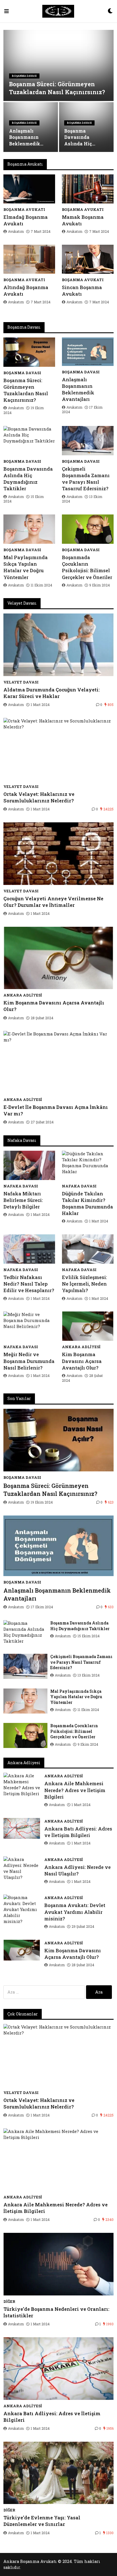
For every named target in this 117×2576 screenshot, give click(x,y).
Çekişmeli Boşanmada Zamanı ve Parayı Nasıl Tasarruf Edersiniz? (86, 479)
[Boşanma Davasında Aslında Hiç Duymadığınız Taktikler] (29, 441)
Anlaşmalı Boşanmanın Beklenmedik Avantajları (25, 137)
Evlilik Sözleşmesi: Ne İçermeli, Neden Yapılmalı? (84, 1284)
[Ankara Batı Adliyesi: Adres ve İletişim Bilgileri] (22, 1828)
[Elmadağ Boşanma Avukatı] (29, 189)
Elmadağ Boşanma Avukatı (26, 220)
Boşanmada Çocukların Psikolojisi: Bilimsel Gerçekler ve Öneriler (87, 567)
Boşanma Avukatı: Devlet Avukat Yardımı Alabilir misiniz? (75, 1912)
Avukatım (16, 231)
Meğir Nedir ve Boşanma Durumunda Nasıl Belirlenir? (29, 1361)
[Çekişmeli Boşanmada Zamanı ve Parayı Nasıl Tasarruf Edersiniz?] (88, 441)
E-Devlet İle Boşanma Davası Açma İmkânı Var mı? (56, 1110)
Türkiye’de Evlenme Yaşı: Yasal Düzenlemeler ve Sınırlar (42, 2521)
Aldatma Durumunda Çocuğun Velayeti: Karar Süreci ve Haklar (52, 693)
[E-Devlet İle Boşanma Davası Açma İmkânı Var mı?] (58, 1062)
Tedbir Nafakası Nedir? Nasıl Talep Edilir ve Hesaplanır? (29, 1284)
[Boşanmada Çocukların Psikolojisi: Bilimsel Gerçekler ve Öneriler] (88, 529)
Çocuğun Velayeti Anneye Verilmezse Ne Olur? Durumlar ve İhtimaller (53, 902)
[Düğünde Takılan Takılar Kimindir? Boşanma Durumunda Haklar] (88, 1165)
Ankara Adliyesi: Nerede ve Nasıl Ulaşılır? (78, 1870)
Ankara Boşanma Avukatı (30, 2561)
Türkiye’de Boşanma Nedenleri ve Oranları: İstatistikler (56, 2312)
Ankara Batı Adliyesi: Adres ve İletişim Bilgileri (78, 1832)
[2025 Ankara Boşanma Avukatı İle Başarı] (58, 11)
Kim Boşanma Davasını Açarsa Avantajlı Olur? (54, 1006)
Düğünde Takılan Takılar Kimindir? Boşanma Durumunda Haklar (87, 1203)
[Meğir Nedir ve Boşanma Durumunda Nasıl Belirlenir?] (29, 1326)
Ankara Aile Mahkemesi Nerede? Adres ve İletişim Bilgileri (75, 1790)
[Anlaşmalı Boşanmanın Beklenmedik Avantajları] (88, 352)
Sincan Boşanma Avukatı (82, 291)
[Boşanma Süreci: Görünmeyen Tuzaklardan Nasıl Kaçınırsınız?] (29, 352)
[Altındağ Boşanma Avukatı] (29, 259)
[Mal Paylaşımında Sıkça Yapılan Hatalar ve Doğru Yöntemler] (29, 529)
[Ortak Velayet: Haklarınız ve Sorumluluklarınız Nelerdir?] (58, 749)
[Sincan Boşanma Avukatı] (88, 259)
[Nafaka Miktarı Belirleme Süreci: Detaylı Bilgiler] (29, 1165)
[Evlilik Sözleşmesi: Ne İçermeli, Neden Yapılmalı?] (88, 1249)
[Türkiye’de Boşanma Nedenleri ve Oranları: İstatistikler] (58, 2264)
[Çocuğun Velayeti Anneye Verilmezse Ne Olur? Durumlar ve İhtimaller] (58, 854)
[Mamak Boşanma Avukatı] (88, 189)
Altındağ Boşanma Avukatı (26, 291)
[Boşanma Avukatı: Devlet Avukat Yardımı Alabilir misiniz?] (22, 1909)
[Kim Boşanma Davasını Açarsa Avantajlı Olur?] (58, 958)
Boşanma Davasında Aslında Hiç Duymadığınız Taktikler (81, 137)
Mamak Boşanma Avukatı (83, 220)
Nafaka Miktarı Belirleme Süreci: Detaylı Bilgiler (23, 1200)
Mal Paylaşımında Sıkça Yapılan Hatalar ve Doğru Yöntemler (26, 567)
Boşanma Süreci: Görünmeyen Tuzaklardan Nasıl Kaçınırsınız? (57, 88)
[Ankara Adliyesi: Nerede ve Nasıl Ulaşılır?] (22, 1868)
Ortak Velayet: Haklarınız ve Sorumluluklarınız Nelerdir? (39, 797)
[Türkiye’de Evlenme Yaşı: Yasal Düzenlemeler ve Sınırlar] (58, 2473)
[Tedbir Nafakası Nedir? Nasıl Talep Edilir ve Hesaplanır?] (29, 1249)
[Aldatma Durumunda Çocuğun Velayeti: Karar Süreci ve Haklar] (58, 645)
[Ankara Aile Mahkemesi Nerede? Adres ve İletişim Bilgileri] (22, 1785)
